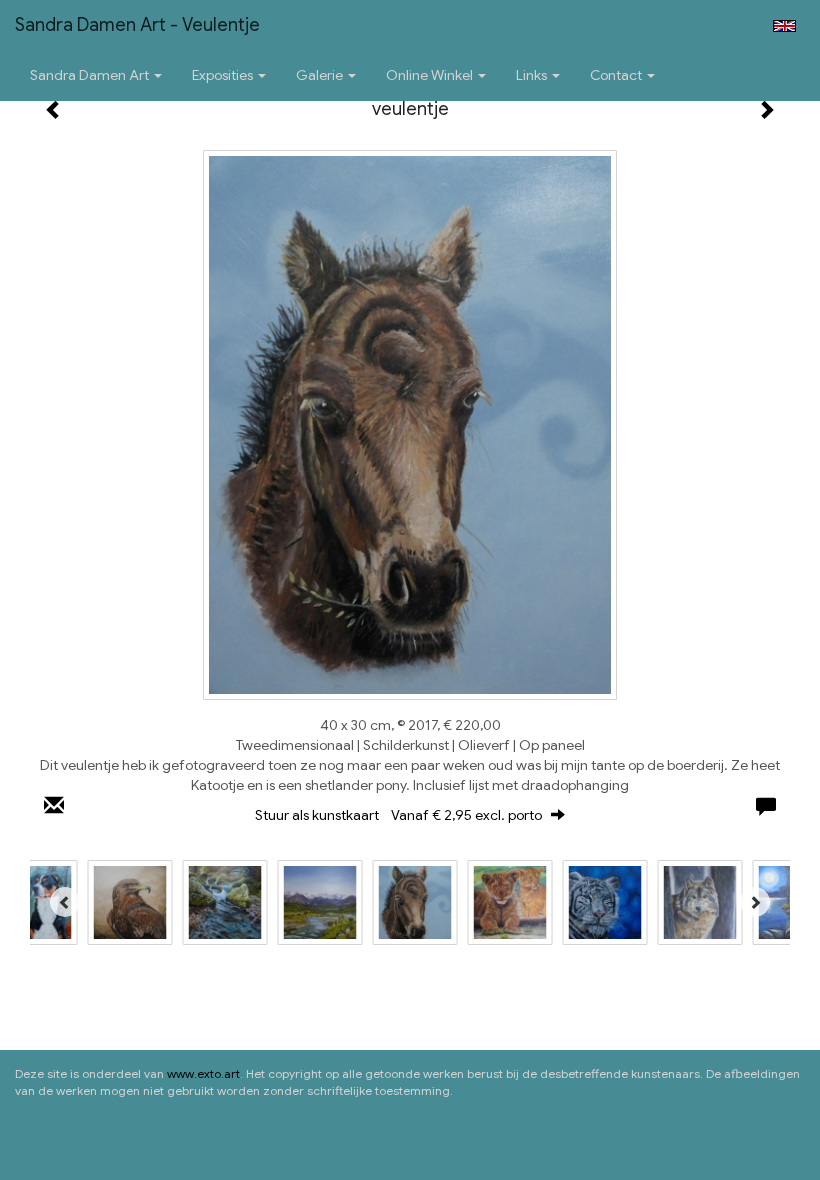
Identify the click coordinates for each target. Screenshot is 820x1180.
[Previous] (65, 902)
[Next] (755, 902)
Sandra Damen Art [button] (91, 75)
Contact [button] (617, 75)
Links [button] (533, 75)
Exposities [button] (224, 75)
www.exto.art (203, 1073)
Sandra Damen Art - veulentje (137, 25)
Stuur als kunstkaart (398, 815)
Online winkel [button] (431, 75)
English (784, 26)
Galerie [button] (321, 75)
